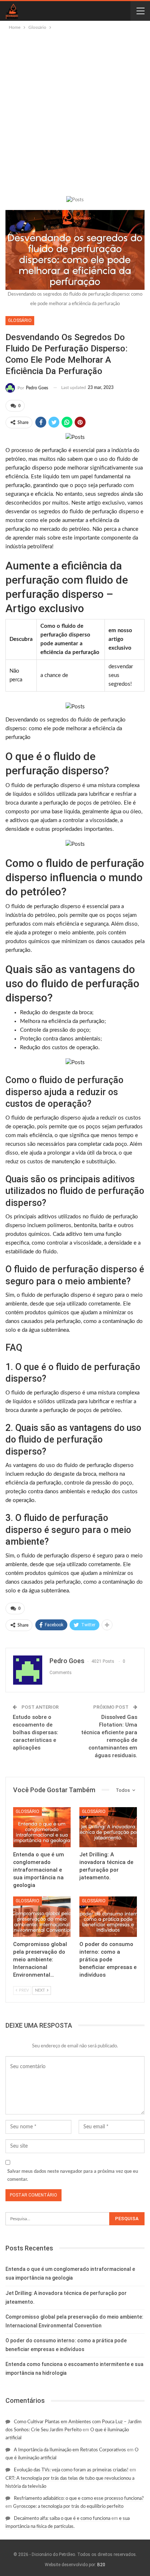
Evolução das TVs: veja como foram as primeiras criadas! (71, 2470)
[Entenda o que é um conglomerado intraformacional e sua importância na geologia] (42, 1827)
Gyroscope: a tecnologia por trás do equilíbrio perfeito (68, 2507)
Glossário (20, 320)
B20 (101, 2565)
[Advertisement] (75, 110)
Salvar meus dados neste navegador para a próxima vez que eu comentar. (73, 2176)
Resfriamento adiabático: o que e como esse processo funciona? (79, 2499)
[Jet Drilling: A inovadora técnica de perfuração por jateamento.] (108, 1827)
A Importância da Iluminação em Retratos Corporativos (70, 2450)
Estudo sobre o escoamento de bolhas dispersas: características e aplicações (35, 1732)
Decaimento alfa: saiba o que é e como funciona (62, 2519)
